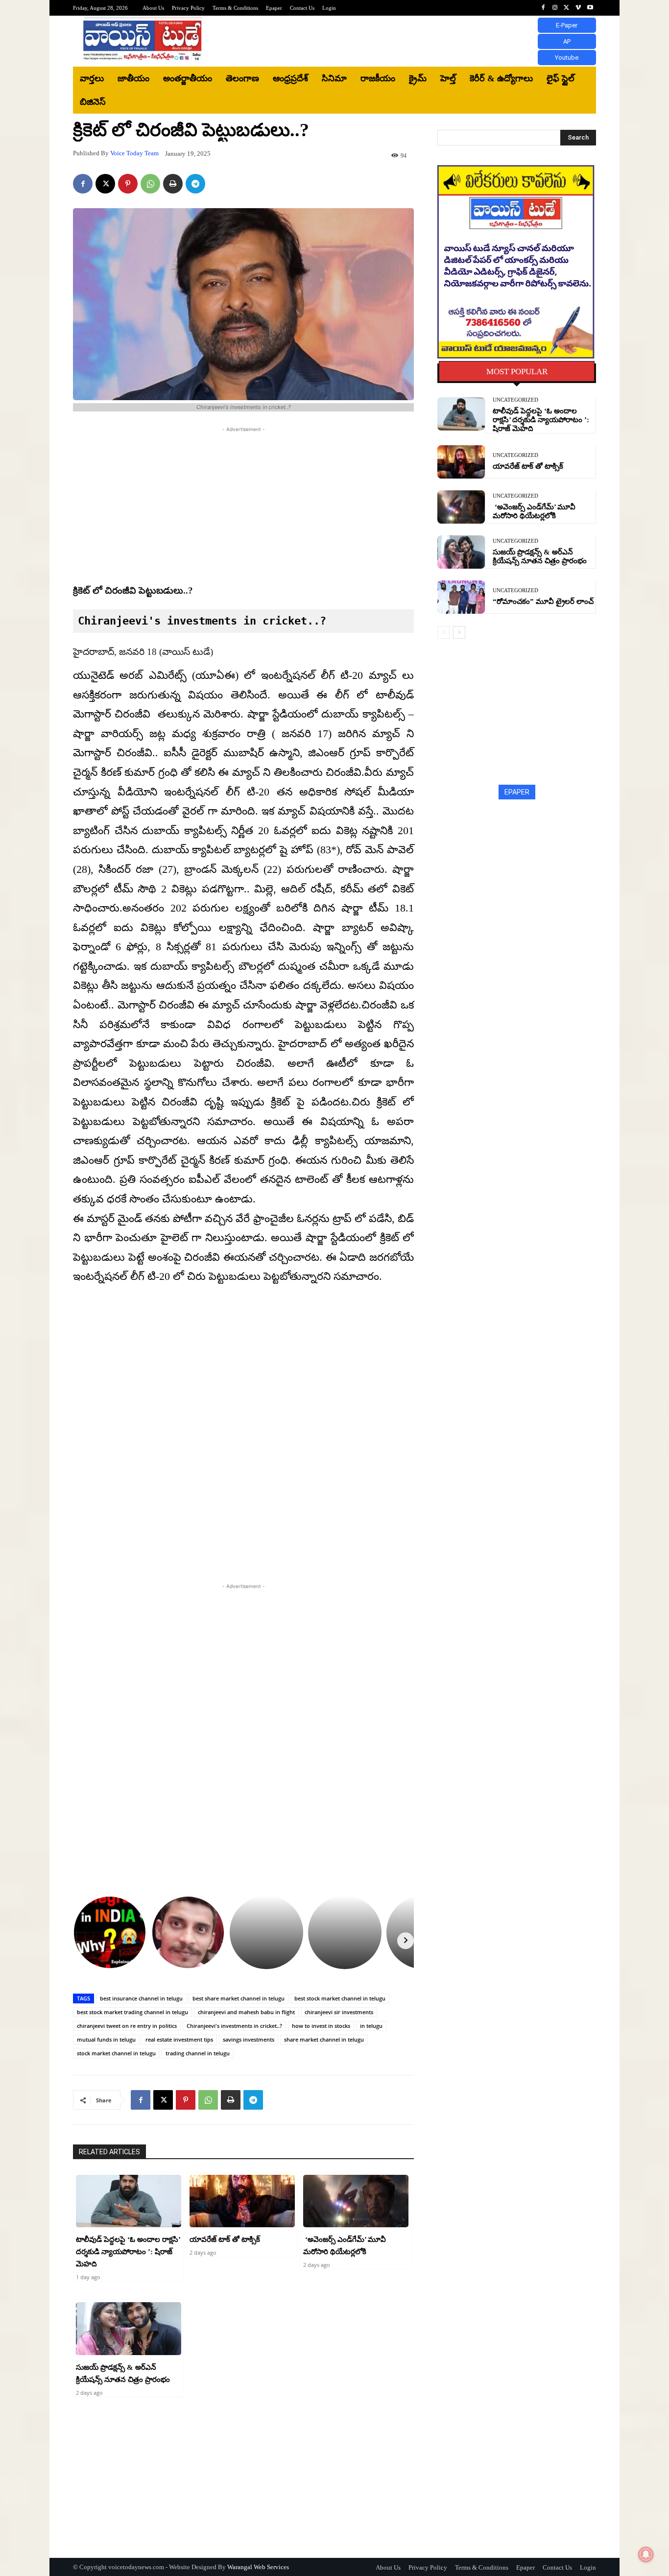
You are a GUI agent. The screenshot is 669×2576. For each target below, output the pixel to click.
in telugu (371, 2026)
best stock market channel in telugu (340, 1998)
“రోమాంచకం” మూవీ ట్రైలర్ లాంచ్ (543, 602)
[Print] (173, 184)
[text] (243, 621)
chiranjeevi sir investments (339, 2012)
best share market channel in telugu (239, 1998)
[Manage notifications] (646, 2554)
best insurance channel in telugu (141, 1998)
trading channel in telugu (198, 2053)
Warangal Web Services (258, 2567)
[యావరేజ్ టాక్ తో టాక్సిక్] (242, 2201)
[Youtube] (590, 8)
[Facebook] (543, 8)
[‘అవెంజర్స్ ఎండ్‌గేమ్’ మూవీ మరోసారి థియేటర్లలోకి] (356, 2201)
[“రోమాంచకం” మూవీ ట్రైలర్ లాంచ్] (461, 597)
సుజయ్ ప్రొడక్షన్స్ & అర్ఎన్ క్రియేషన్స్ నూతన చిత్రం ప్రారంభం (540, 556)
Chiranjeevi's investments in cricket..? (234, 2026)
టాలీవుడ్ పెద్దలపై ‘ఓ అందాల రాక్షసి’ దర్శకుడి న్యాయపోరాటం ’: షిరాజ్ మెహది (128, 2252)
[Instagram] (555, 8)
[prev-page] (443, 632)
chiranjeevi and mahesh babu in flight (246, 2012)
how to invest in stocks (321, 2026)
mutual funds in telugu (106, 2039)
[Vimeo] (578, 8)
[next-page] (459, 632)
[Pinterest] (128, 184)
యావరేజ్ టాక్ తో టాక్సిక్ (225, 2239)
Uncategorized (515, 400)
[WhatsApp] (150, 184)
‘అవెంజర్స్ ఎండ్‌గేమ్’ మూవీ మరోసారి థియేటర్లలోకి (534, 511)
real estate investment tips (179, 2039)
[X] (567, 8)
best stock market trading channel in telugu (132, 2012)
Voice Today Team (134, 153)
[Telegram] (195, 184)
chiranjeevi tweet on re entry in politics (127, 2026)
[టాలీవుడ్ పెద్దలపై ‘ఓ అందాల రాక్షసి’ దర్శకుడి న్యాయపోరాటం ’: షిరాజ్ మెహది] (129, 2201)
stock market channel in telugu (116, 2053)
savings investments (249, 2039)
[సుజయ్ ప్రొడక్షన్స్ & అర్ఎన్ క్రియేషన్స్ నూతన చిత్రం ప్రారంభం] (129, 2329)
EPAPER (517, 792)
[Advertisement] (415, 41)
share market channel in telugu (324, 2039)
